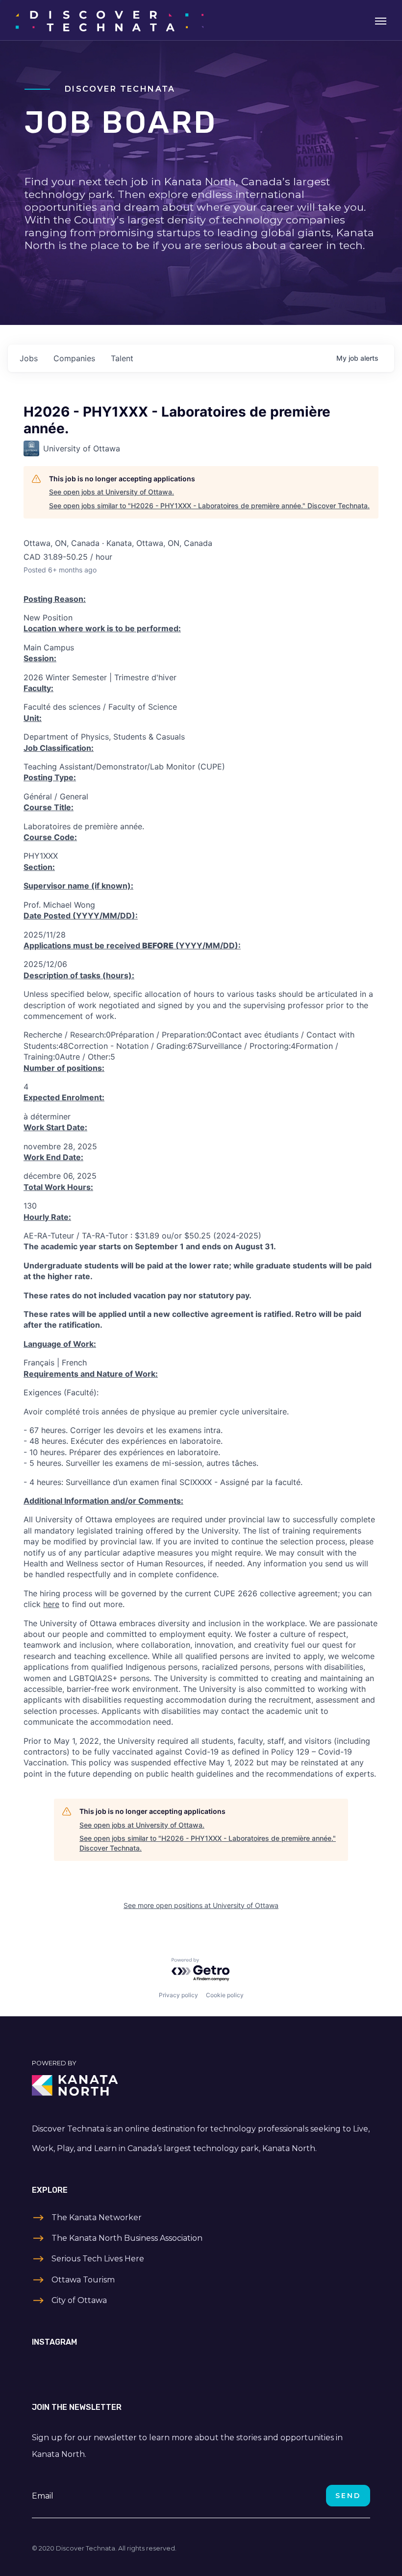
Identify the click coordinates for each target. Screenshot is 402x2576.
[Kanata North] (201, 2085)
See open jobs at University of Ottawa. (112, 492)
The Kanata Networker (97, 2217)
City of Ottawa (79, 2300)
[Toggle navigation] (381, 20)
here (51, 1604)
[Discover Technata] (110, 20)
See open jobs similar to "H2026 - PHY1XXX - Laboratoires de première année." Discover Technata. (209, 506)
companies (74, 358)
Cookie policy (225, 1995)
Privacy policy (178, 1995)
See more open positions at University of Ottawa (201, 1905)
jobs (29, 358)
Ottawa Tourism (83, 2280)
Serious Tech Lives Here (98, 2259)
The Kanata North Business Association (127, 2238)
